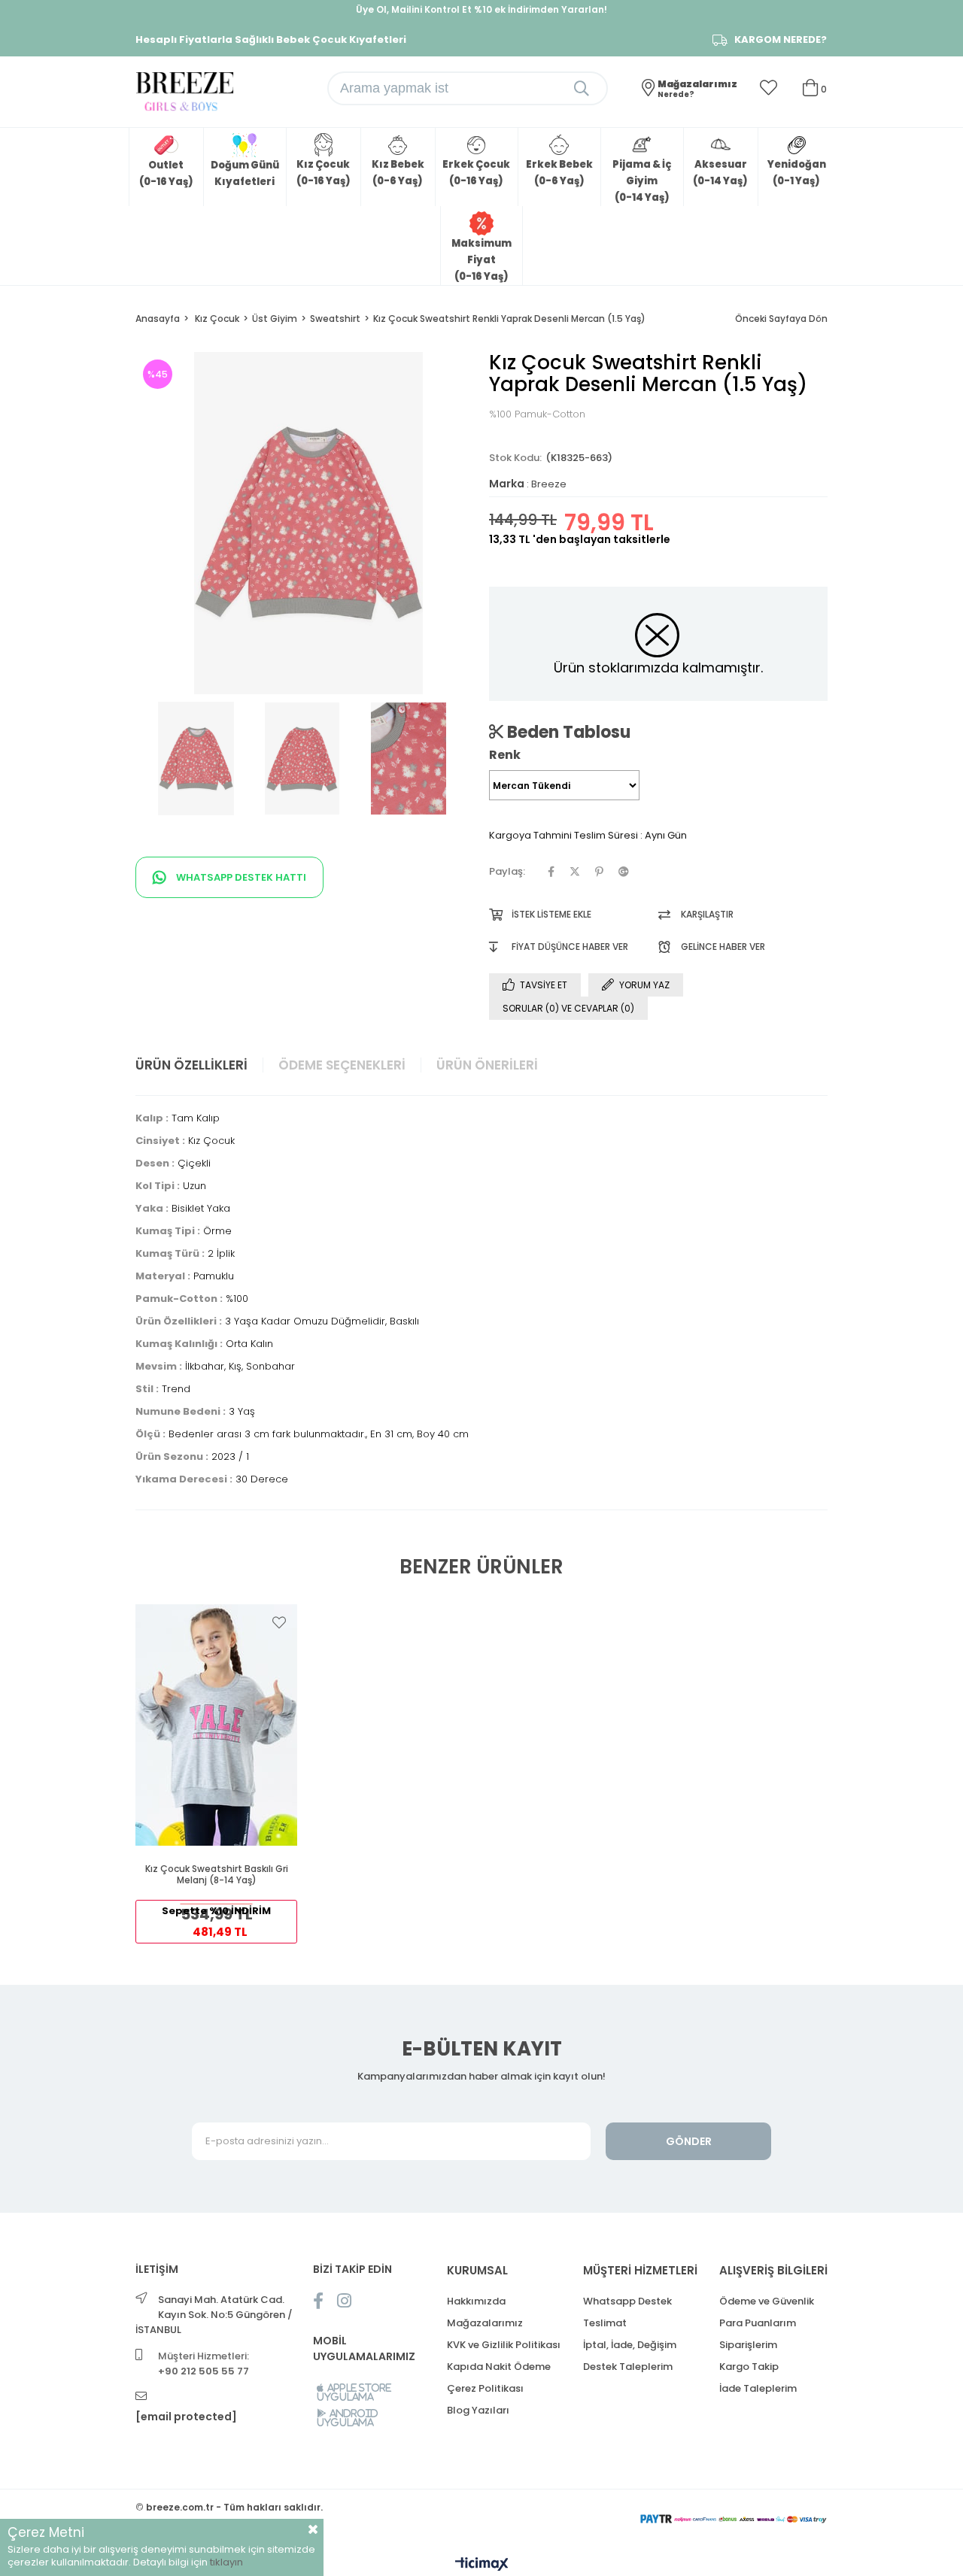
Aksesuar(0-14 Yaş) (720, 173)
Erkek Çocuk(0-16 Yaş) (476, 173)
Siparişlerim (748, 2345)
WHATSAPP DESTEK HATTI (240, 877)
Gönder (689, 2141)
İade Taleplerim (758, 2388)
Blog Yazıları (478, 2410)
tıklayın (226, 2562)
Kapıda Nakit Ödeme (499, 2367)
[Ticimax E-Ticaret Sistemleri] (482, 2565)
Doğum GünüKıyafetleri (245, 173)
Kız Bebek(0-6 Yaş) (398, 173)
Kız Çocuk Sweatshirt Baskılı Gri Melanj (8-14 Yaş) (217, 1875)
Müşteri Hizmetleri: (204, 2364)
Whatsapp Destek (627, 2301)
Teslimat (605, 2323)
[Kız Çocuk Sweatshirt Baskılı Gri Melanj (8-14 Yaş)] (216, 1725)
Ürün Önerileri (487, 1065)
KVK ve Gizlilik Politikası (504, 2345)
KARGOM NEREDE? (781, 40)
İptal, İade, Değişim (630, 2345)
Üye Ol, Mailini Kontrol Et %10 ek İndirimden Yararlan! (481, 9)
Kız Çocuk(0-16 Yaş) (324, 173)
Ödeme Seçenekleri (342, 1065)
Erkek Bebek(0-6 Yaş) (559, 173)
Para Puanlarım (758, 2323)
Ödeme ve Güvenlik (767, 2301)
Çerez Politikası (485, 2388)
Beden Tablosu (567, 732)
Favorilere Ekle (279, 1622)
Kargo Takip (749, 2367)
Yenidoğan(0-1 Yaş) (797, 173)
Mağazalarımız (485, 2323)
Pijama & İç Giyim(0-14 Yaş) (642, 181)
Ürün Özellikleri (191, 1065)
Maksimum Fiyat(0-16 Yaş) (481, 260)
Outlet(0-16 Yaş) (166, 173)
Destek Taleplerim (628, 2367)
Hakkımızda (476, 2301)
